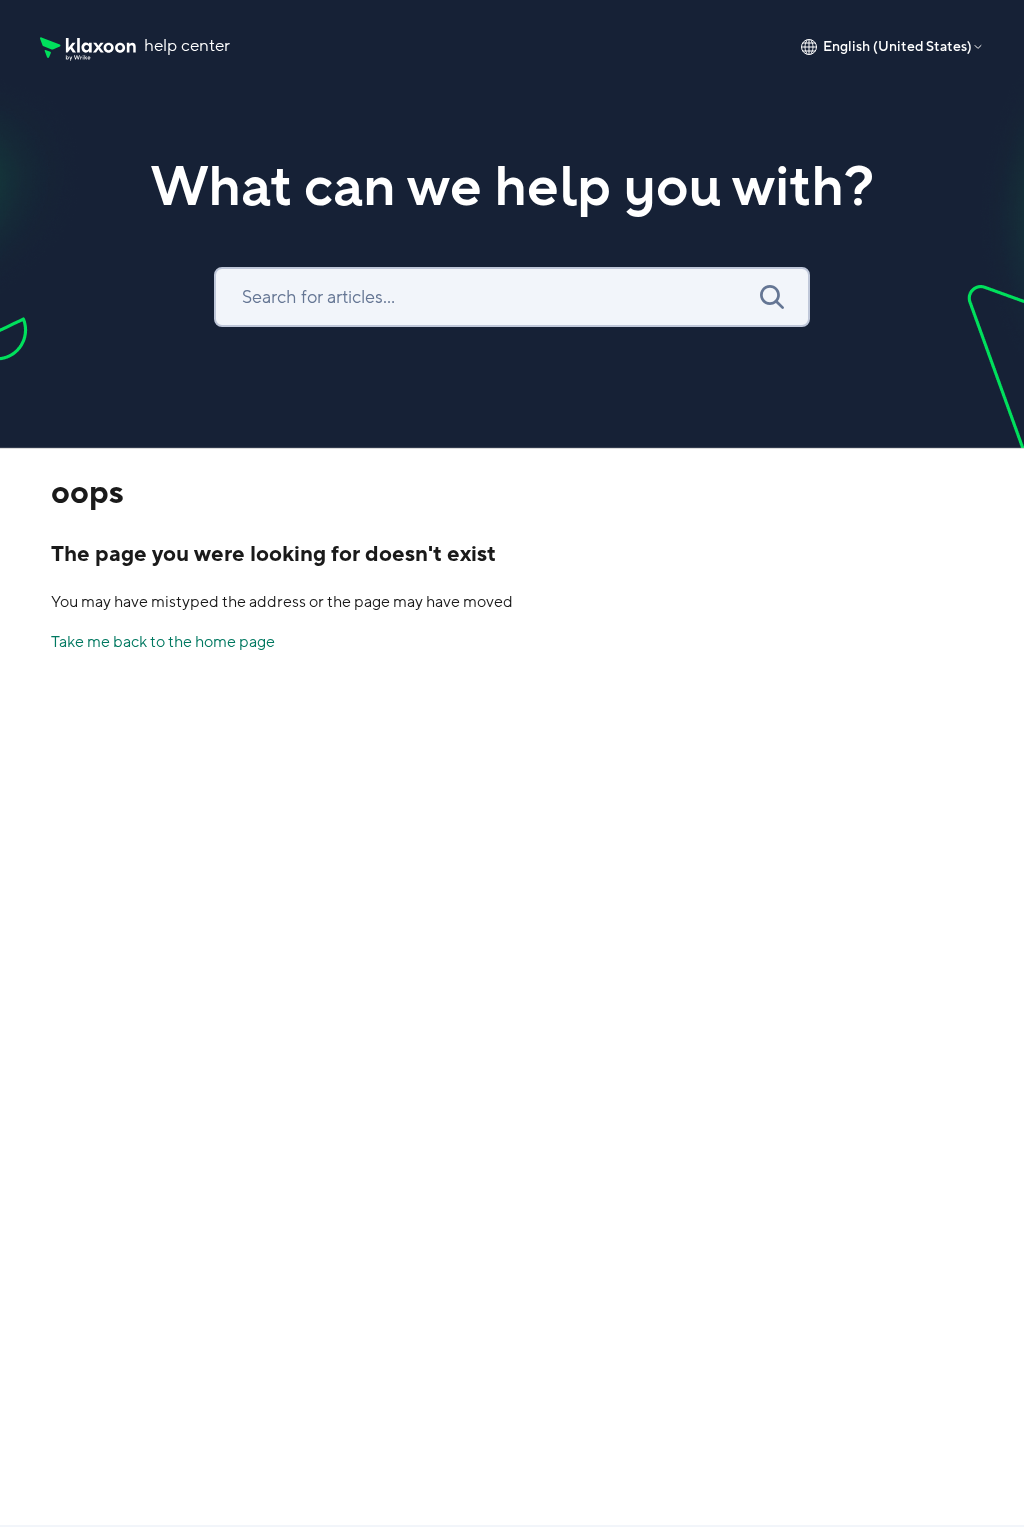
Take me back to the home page (163, 642)
